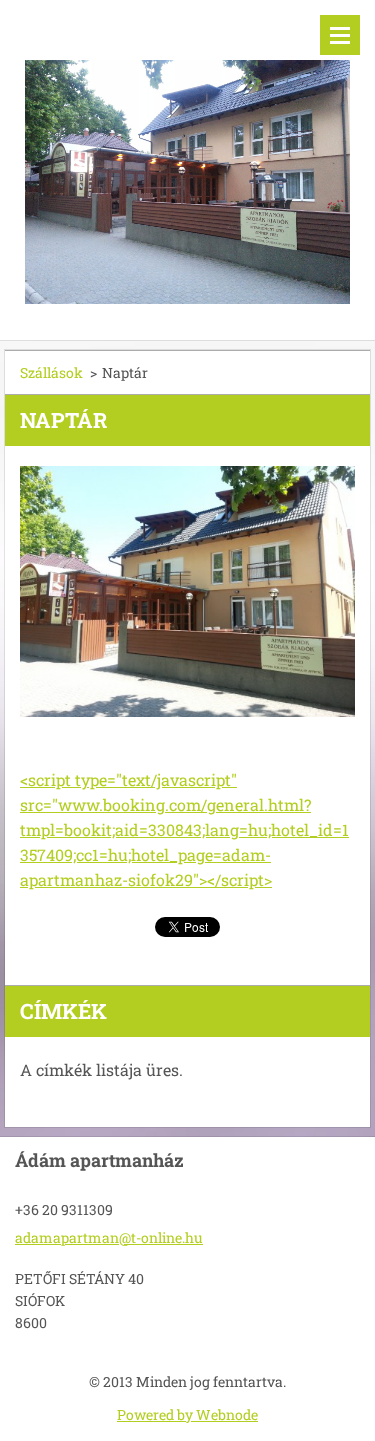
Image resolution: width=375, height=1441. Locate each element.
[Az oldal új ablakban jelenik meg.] (187, 592)
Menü (340, 35)
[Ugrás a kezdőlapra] (187, 157)
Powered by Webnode (187, 1414)
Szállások (51, 372)
